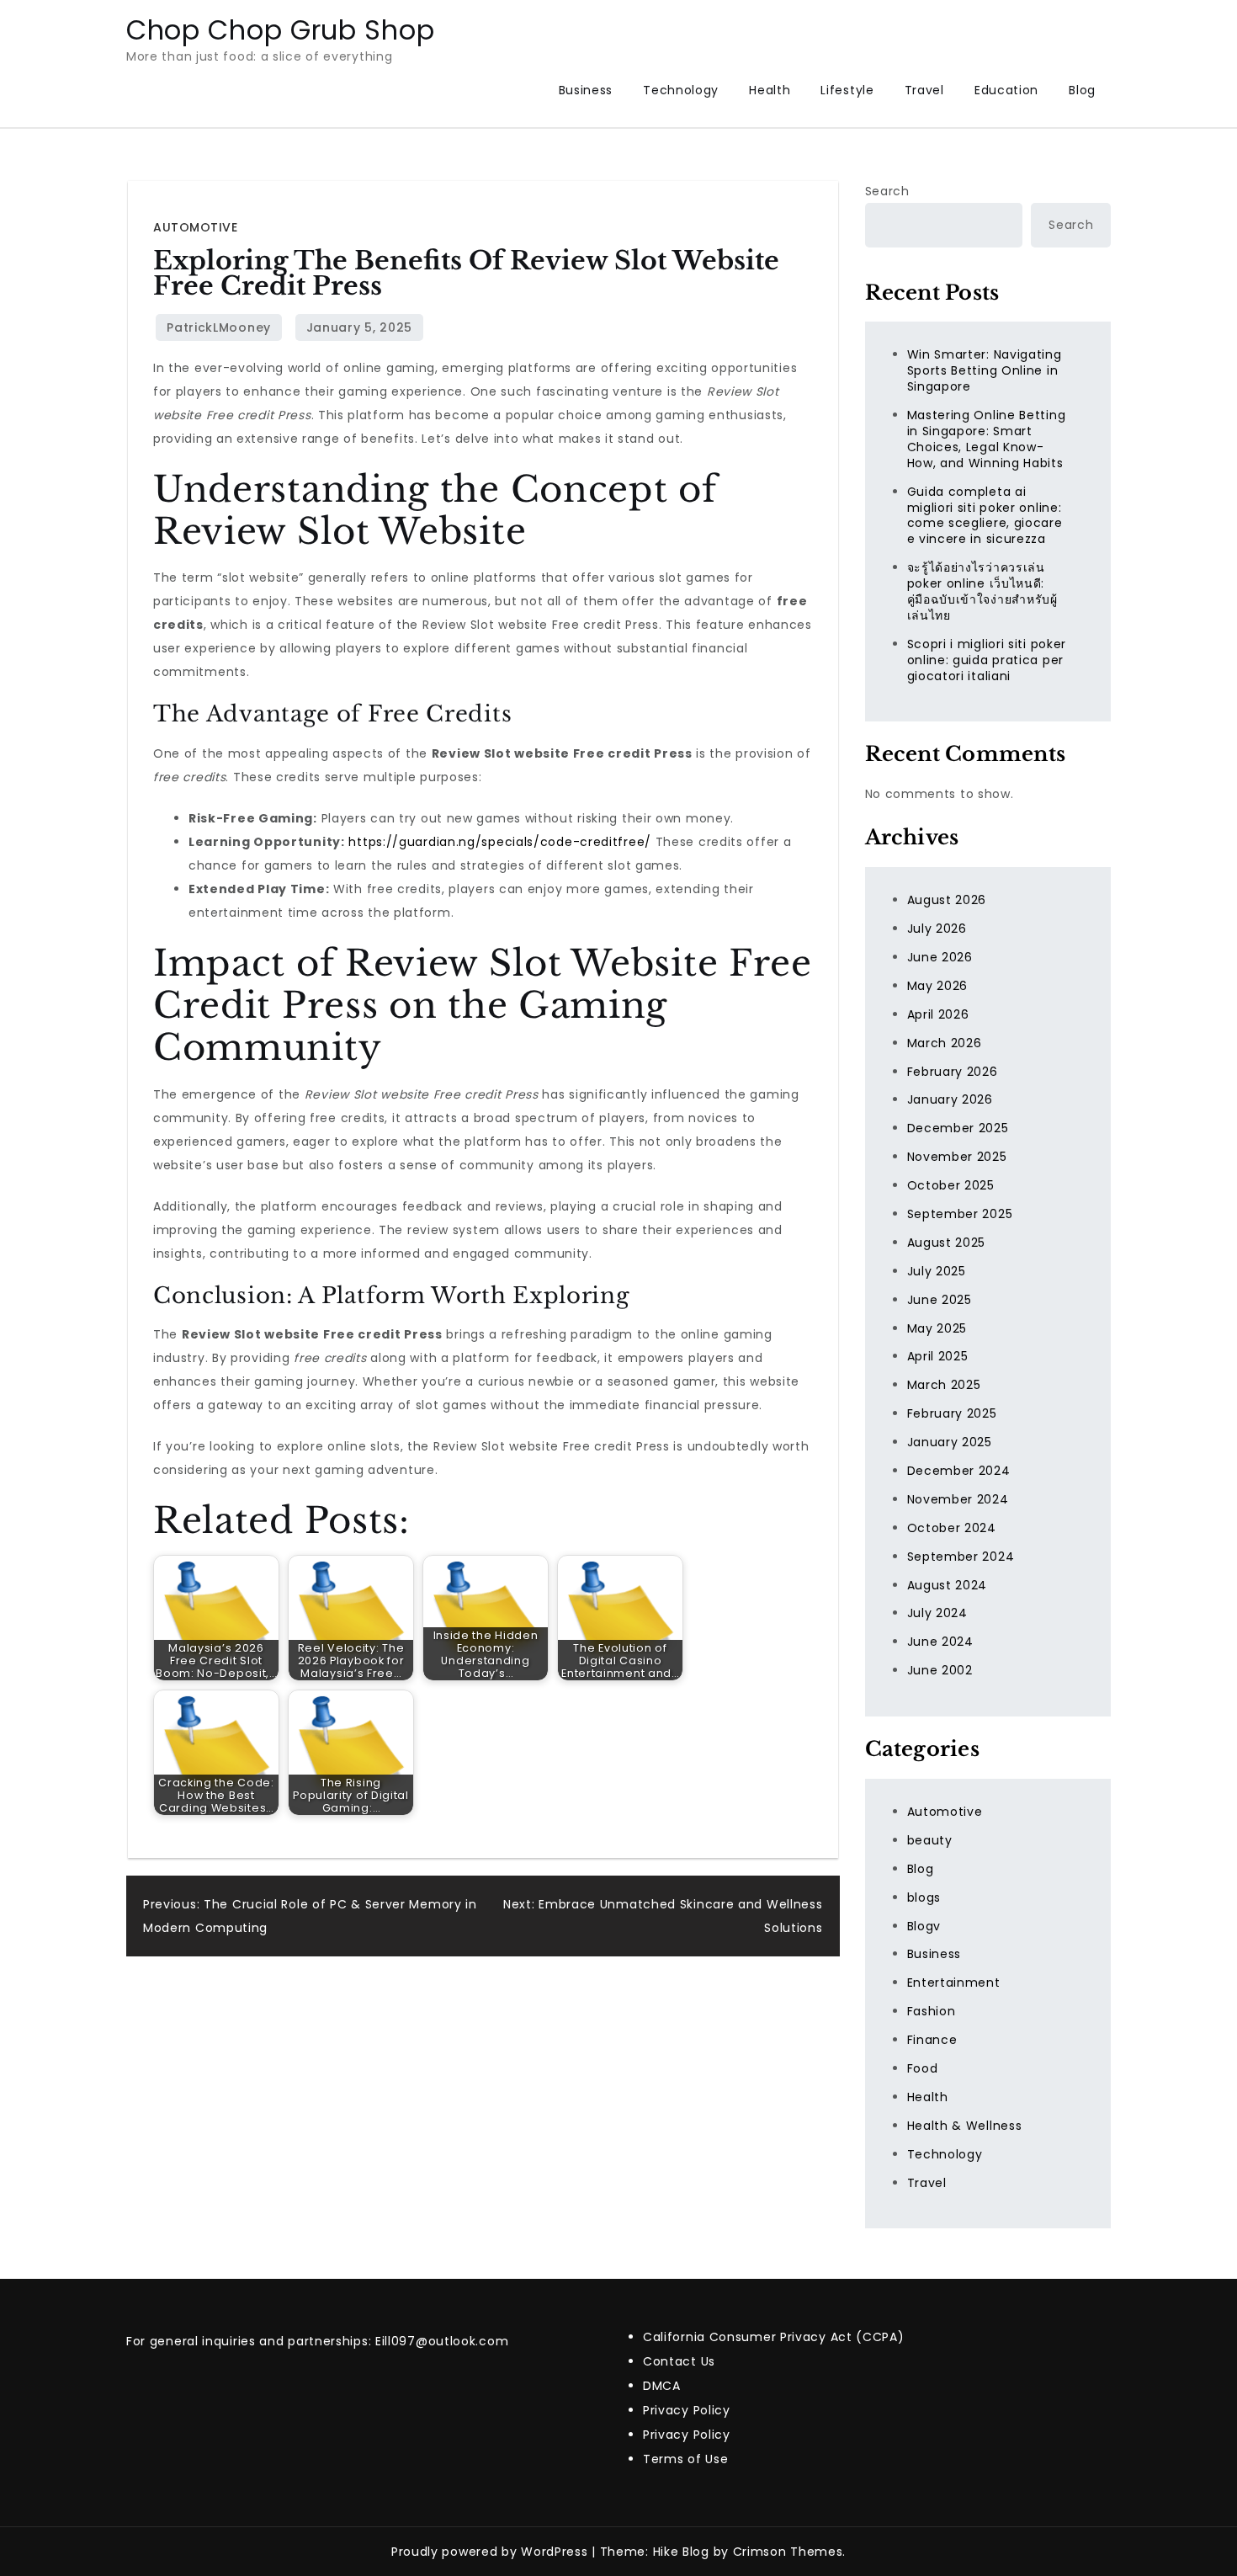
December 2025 (958, 1128)
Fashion (932, 2011)
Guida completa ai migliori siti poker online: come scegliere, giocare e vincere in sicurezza (985, 516)
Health (770, 90)
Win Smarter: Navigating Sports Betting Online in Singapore (985, 370)
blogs (924, 1897)
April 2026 (938, 1014)
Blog (1082, 90)
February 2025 (952, 1413)
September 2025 (960, 1214)
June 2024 (940, 1642)
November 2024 (958, 1499)
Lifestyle (847, 90)
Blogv (924, 1926)
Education (1006, 90)
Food (923, 2068)
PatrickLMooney (219, 327)
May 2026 (938, 986)
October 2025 (951, 1185)
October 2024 (952, 1528)
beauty (930, 1840)
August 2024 (948, 1585)
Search (887, 191)
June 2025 (940, 1300)
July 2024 (937, 1613)
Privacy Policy (687, 2410)
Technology (681, 90)
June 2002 (940, 1670)
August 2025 (947, 1243)
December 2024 (959, 1471)
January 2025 (950, 1442)
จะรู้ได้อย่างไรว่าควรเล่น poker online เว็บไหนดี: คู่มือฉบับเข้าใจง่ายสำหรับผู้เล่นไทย (982, 591)
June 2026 (940, 957)
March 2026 (945, 1043)
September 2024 (961, 1557)
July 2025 (937, 1271)
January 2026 (950, 1099)
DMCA (662, 2386)
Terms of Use (685, 2459)
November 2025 (957, 1157)
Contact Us (679, 2361)
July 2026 (937, 929)
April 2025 (938, 1356)
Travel (924, 90)
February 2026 (953, 1072)
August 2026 (947, 900)
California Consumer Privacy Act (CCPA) (774, 2337)
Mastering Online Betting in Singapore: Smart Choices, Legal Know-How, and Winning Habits (987, 439)
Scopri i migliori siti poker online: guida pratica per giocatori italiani (987, 660)
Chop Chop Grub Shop (280, 30)
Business (586, 90)
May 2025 (937, 1328)
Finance (932, 2040)
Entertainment (954, 1983)
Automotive (195, 227)
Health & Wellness (965, 2126)
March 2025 (944, 1385)
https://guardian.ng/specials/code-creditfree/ (500, 842)
